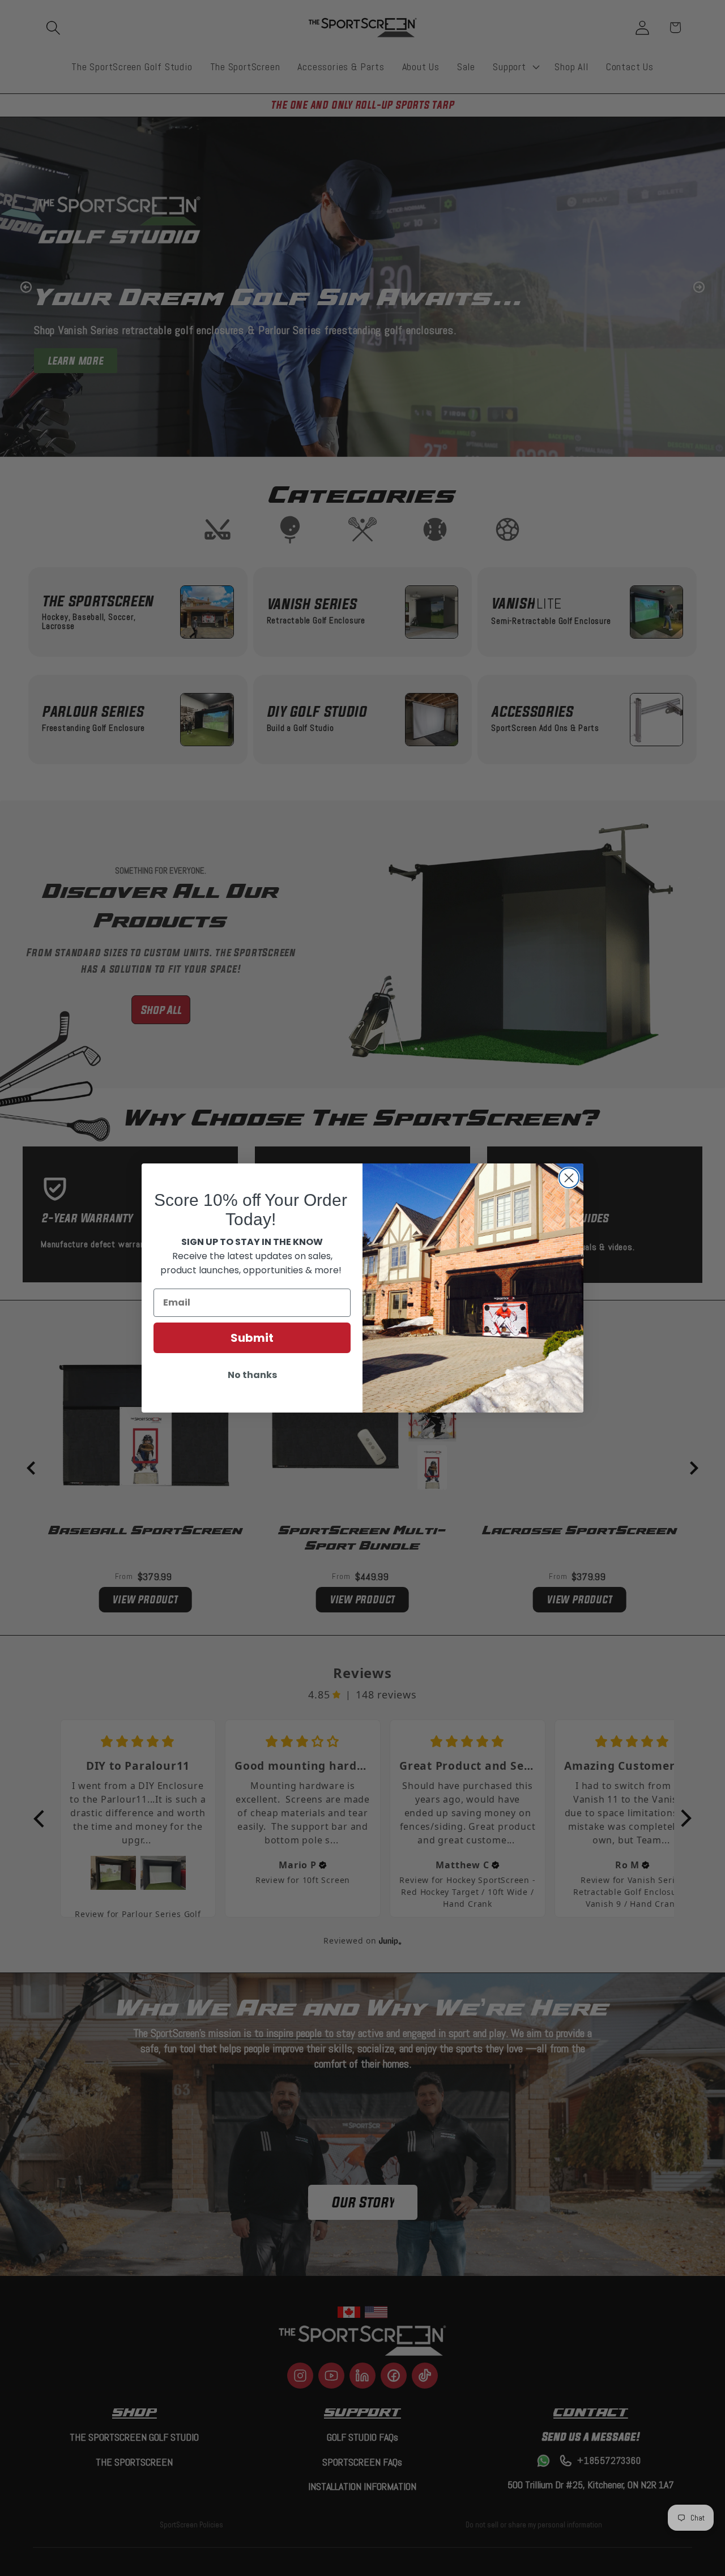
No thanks (252, 1375)
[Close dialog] (569, 1178)
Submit (252, 1338)
